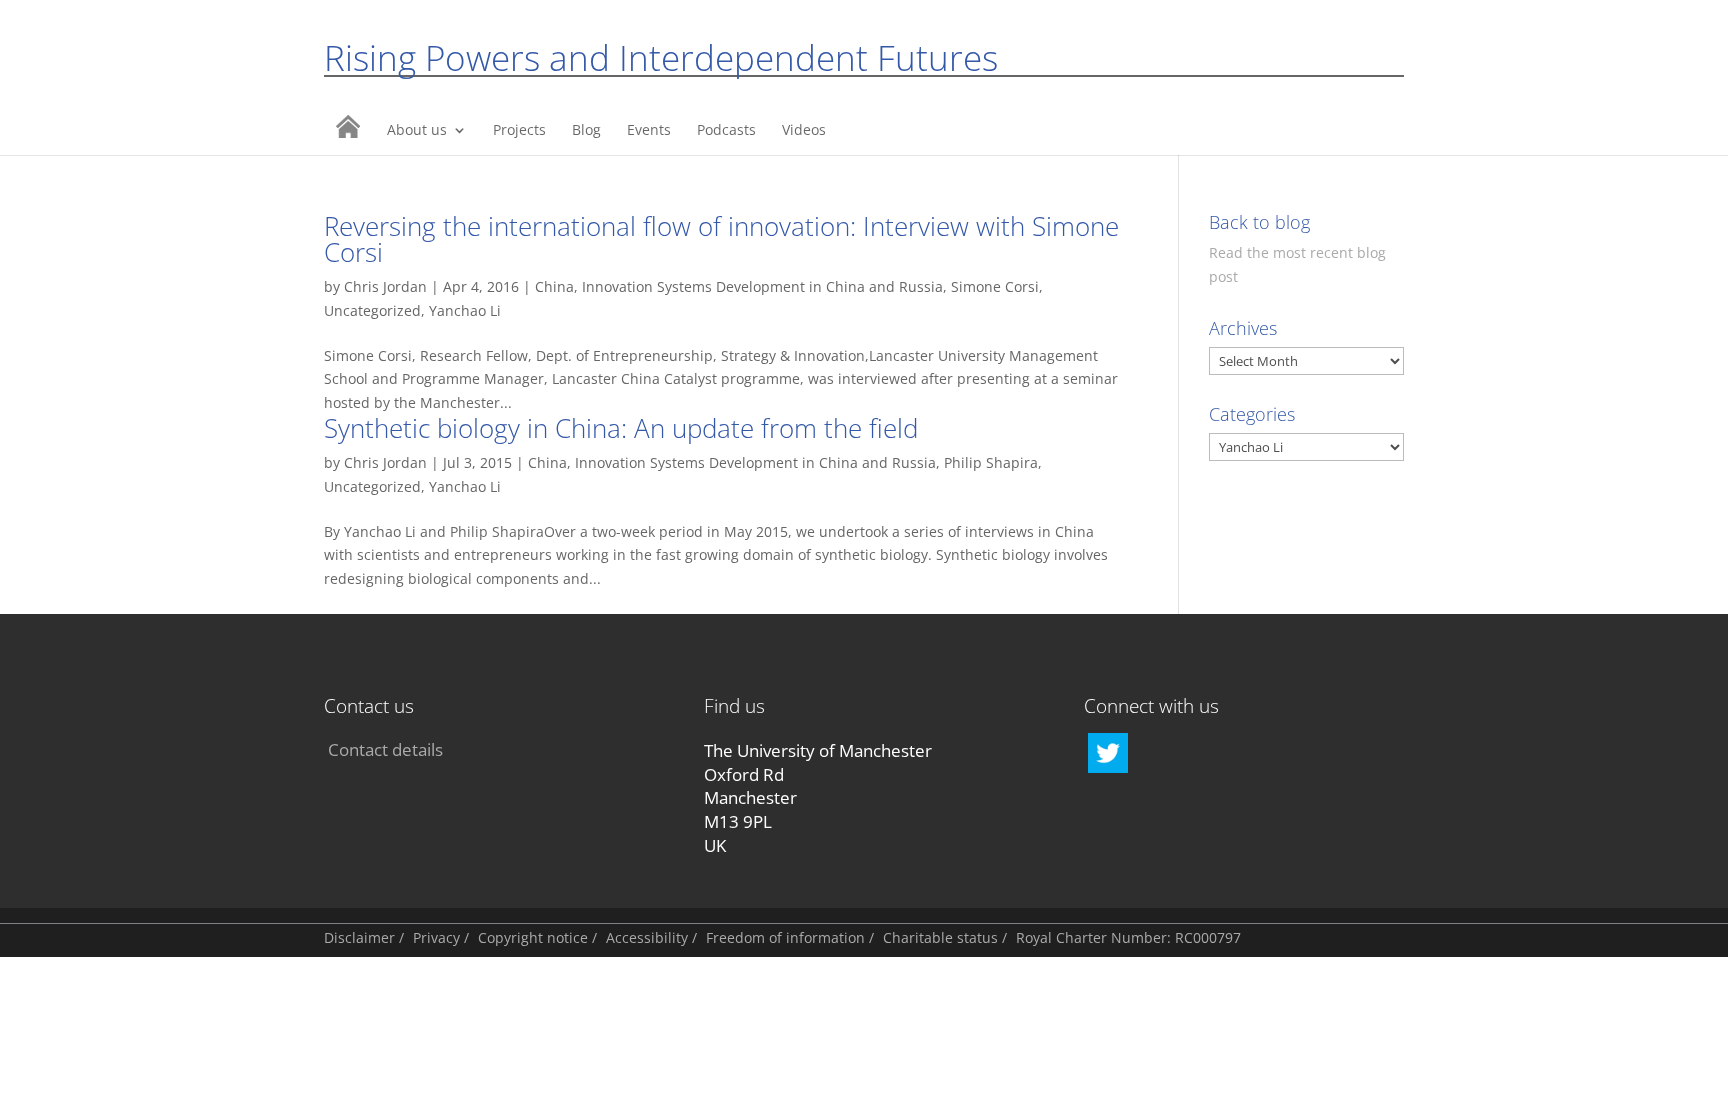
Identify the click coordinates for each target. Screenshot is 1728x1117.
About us (417, 131)
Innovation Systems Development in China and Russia (762, 286)
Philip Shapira (991, 462)
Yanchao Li (465, 310)
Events (649, 131)
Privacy (436, 937)
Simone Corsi (995, 286)
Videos (804, 131)
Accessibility (647, 937)
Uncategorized (372, 310)
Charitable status (940, 937)
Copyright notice (533, 937)
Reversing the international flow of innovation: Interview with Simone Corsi (721, 239)
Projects (519, 131)
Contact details (385, 749)
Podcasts (726, 131)
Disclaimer (359, 937)
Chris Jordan (385, 286)
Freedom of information (785, 937)
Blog (586, 131)
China (554, 286)
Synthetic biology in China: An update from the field (621, 428)
